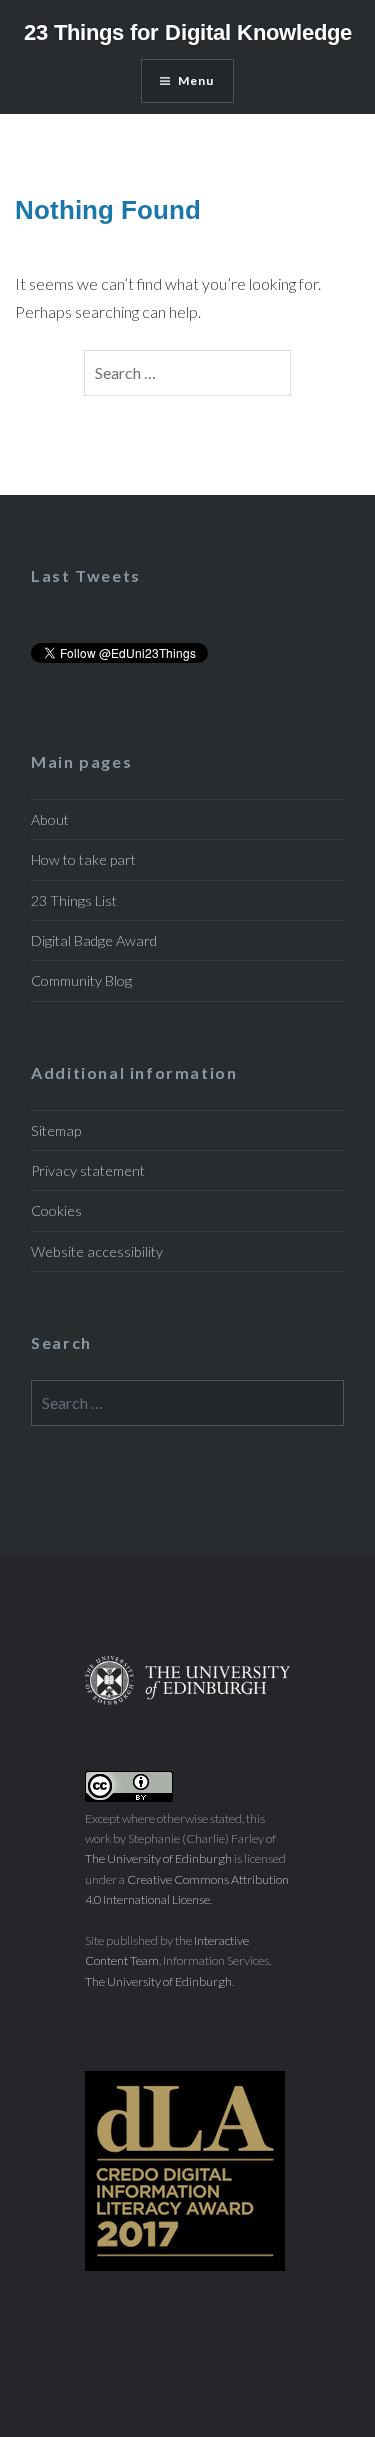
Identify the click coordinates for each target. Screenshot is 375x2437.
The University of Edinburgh (158, 1858)
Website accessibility (97, 1251)
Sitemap (56, 1130)
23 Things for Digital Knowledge (188, 32)
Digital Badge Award (94, 940)
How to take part (83, 859)
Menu (196, 80)
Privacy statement (88, 1170)
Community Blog (81, 980)
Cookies (56, 1210)
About (50, 819)
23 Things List (74, 900)
